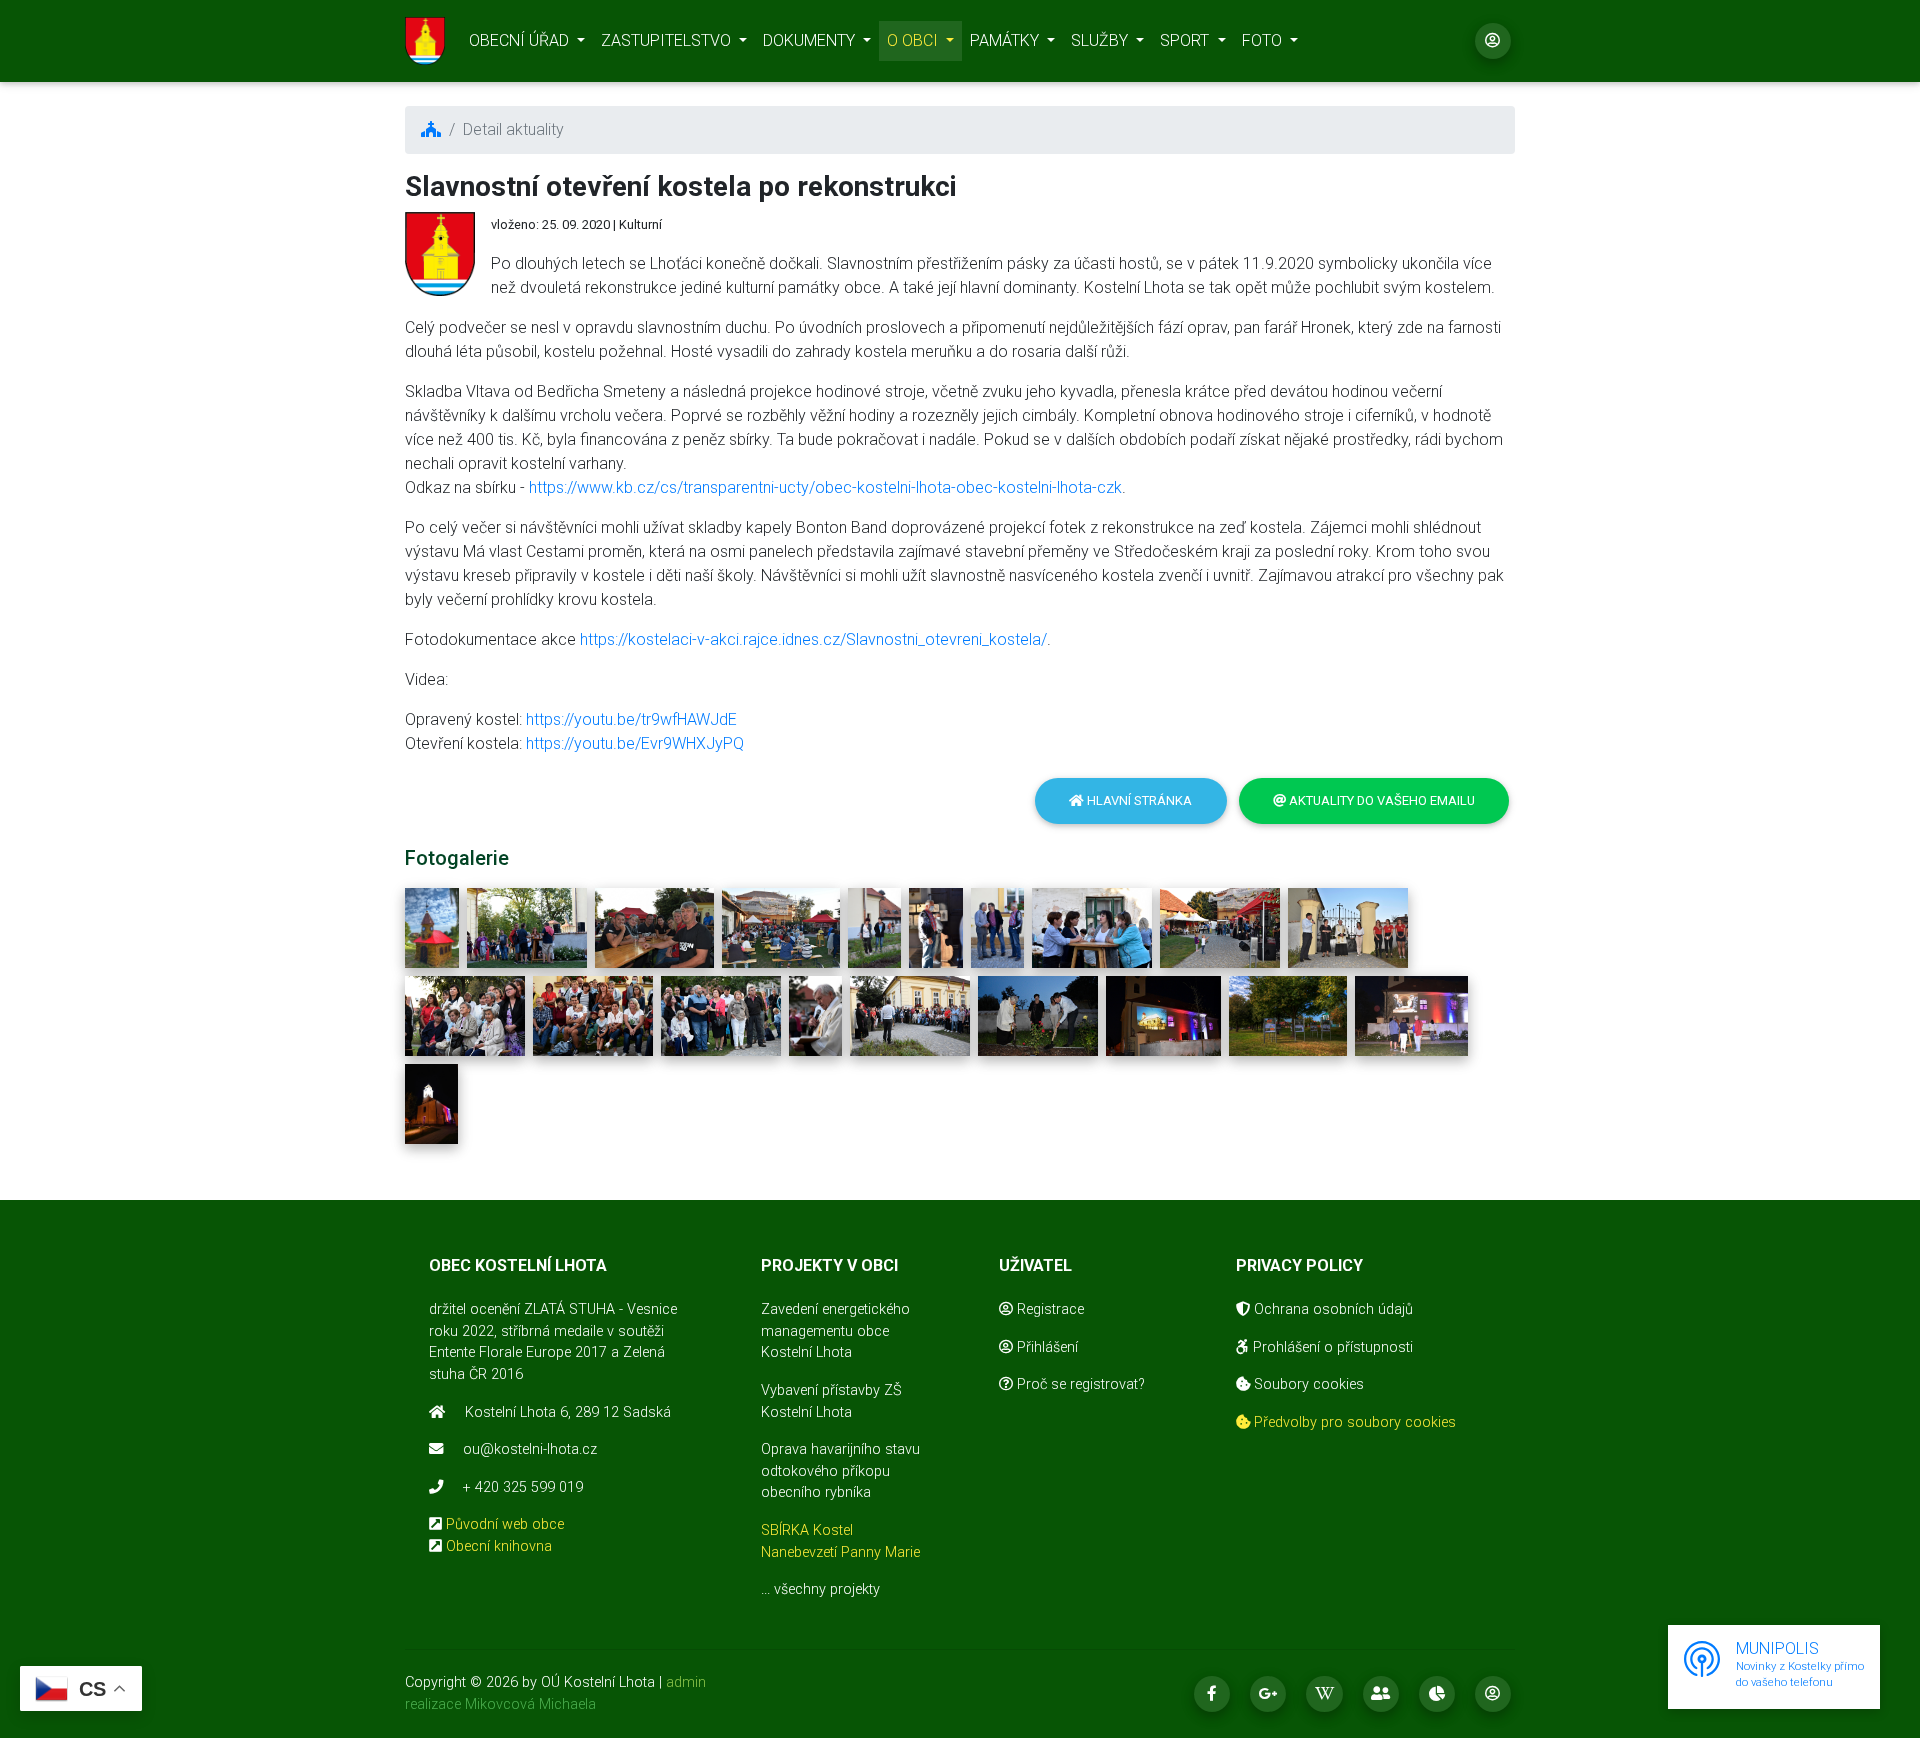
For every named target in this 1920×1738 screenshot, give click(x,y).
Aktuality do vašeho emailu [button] (1380, 800)
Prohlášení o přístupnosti (1331, 1347)
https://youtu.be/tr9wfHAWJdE (631, 719)
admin (686, 1682)
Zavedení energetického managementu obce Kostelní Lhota (835, 1331)
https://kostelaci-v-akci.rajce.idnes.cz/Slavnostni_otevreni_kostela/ (813, 639)
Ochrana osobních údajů (1331, 1309)
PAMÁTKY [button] (1006, 40)
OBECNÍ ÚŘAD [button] (521, 40)
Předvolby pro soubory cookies (1353, 1422)
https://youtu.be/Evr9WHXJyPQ (635, 743)
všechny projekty (827, 1589)
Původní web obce (505, 1524)
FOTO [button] (1264, 40)
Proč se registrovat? (1079, 1384)
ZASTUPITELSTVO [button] (668, 40)
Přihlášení (1045, 1347)
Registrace (1048, 1309)
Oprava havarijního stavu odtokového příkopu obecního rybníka (840, 1471)
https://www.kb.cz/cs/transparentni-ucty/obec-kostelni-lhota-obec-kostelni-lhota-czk (825, 487)
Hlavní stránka (1138, 800)
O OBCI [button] (914, 40)
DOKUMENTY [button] (811, 40)
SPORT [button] (1186, 40)
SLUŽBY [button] (1101, 40)
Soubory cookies (1307, 1384)
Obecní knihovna (499, 1546)
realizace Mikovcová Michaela (500, 1704)
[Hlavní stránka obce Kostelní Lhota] (425, 41)
